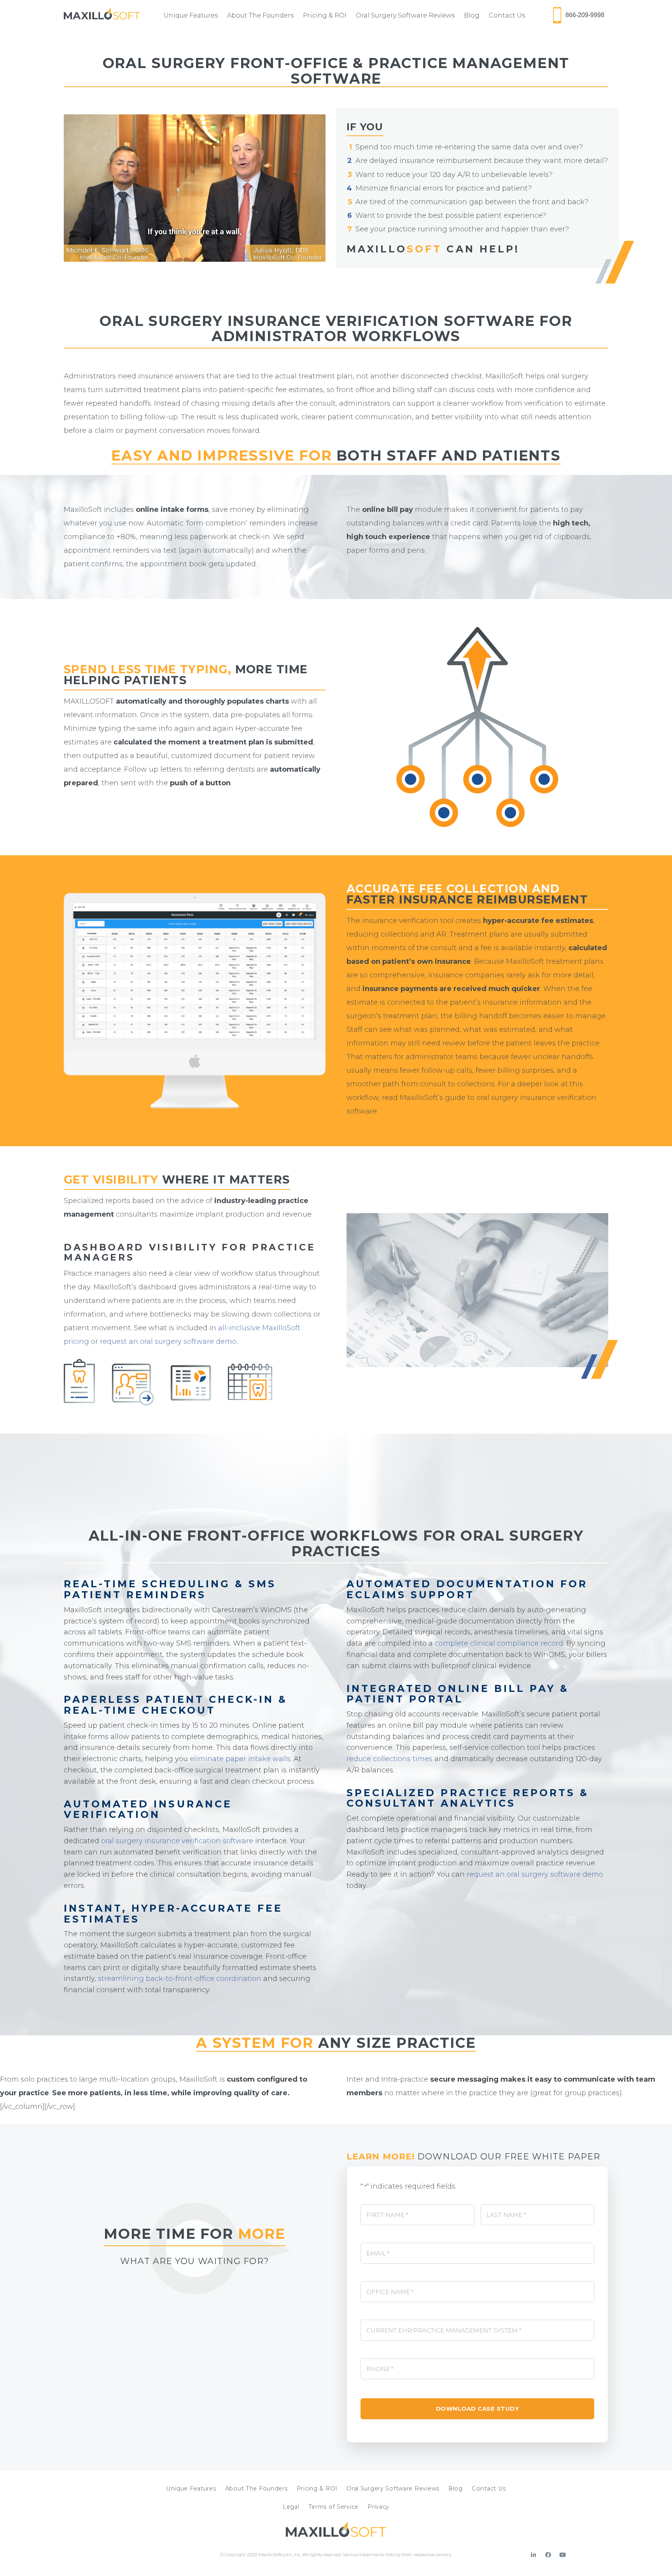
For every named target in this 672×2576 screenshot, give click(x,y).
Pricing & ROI (317, 2488)
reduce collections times (389, 1759)
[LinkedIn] (534, 2555)
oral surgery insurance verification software (177, 1841)
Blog (456, 2488)
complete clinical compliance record (499, 1643)
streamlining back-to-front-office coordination (180, 1979)
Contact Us (489, 2488)
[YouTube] (563, 2555)
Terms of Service (334, 2507)
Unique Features (191, 2488)
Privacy (378, 2507)
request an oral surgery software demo (168, 1341)
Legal (291, 2507)
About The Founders (256, 2488)
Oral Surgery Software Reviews (393, 2488)
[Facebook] (548, 2555)
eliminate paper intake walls (240, 1759)
